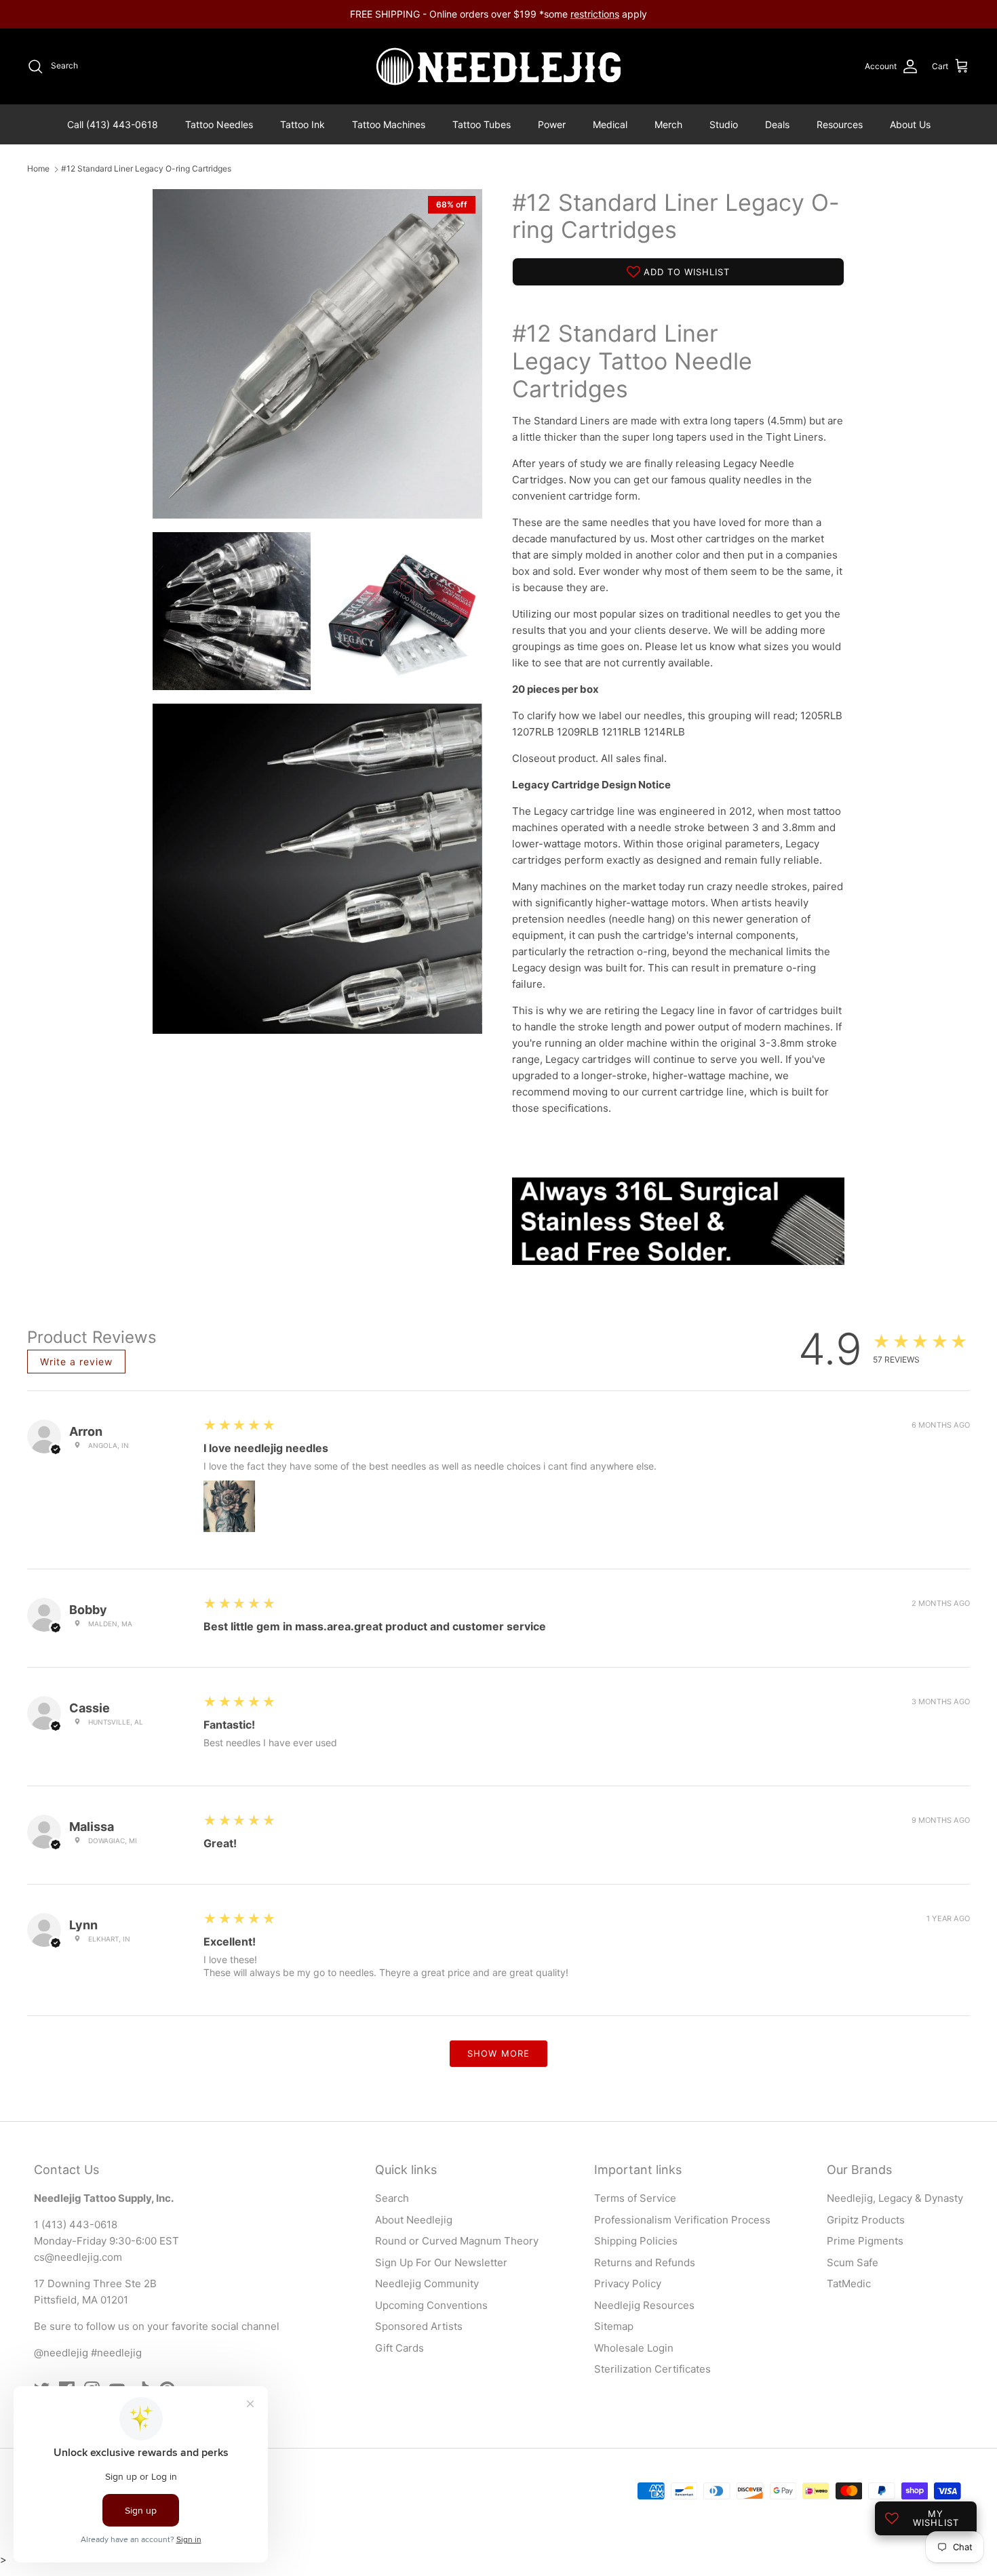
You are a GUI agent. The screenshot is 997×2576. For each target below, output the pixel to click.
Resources (840, 124)
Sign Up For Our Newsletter (441, 2262)
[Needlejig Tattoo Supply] (498, 66)
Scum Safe (853, 2262)
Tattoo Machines (389, 124)
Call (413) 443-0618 (113, 124)
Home (38, 169)
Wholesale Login (634, 2348)
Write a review (76, 1362)
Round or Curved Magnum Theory (457, 2241)
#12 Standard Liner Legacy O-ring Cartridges (146, 169)
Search (392, 2198)
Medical (610, 124)
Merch (668, 124)
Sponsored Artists (419, 2326)
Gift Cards (399, 2348)
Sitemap (614, 2326)
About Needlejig (414, 2220)
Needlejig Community (427, 2283)
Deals (777, 124)
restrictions (595, 14)
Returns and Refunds (645, 2262)
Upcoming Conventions (431, 2305)
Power (552, 124)
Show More (498, 2053)
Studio (724, 124)
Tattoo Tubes (482, 124)
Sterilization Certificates (652, 2369)
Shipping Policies (636, 2241)
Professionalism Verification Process (682, 2220)
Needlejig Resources (644, 2305)
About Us (910, 124)
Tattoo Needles (219, 124)
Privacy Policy (628, 2283)
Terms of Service (635, 2198)
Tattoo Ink (302, 124)
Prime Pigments (865, 2241)
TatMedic (849, 2283)
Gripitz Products (866, 2220)
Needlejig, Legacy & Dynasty (895, 2198)
